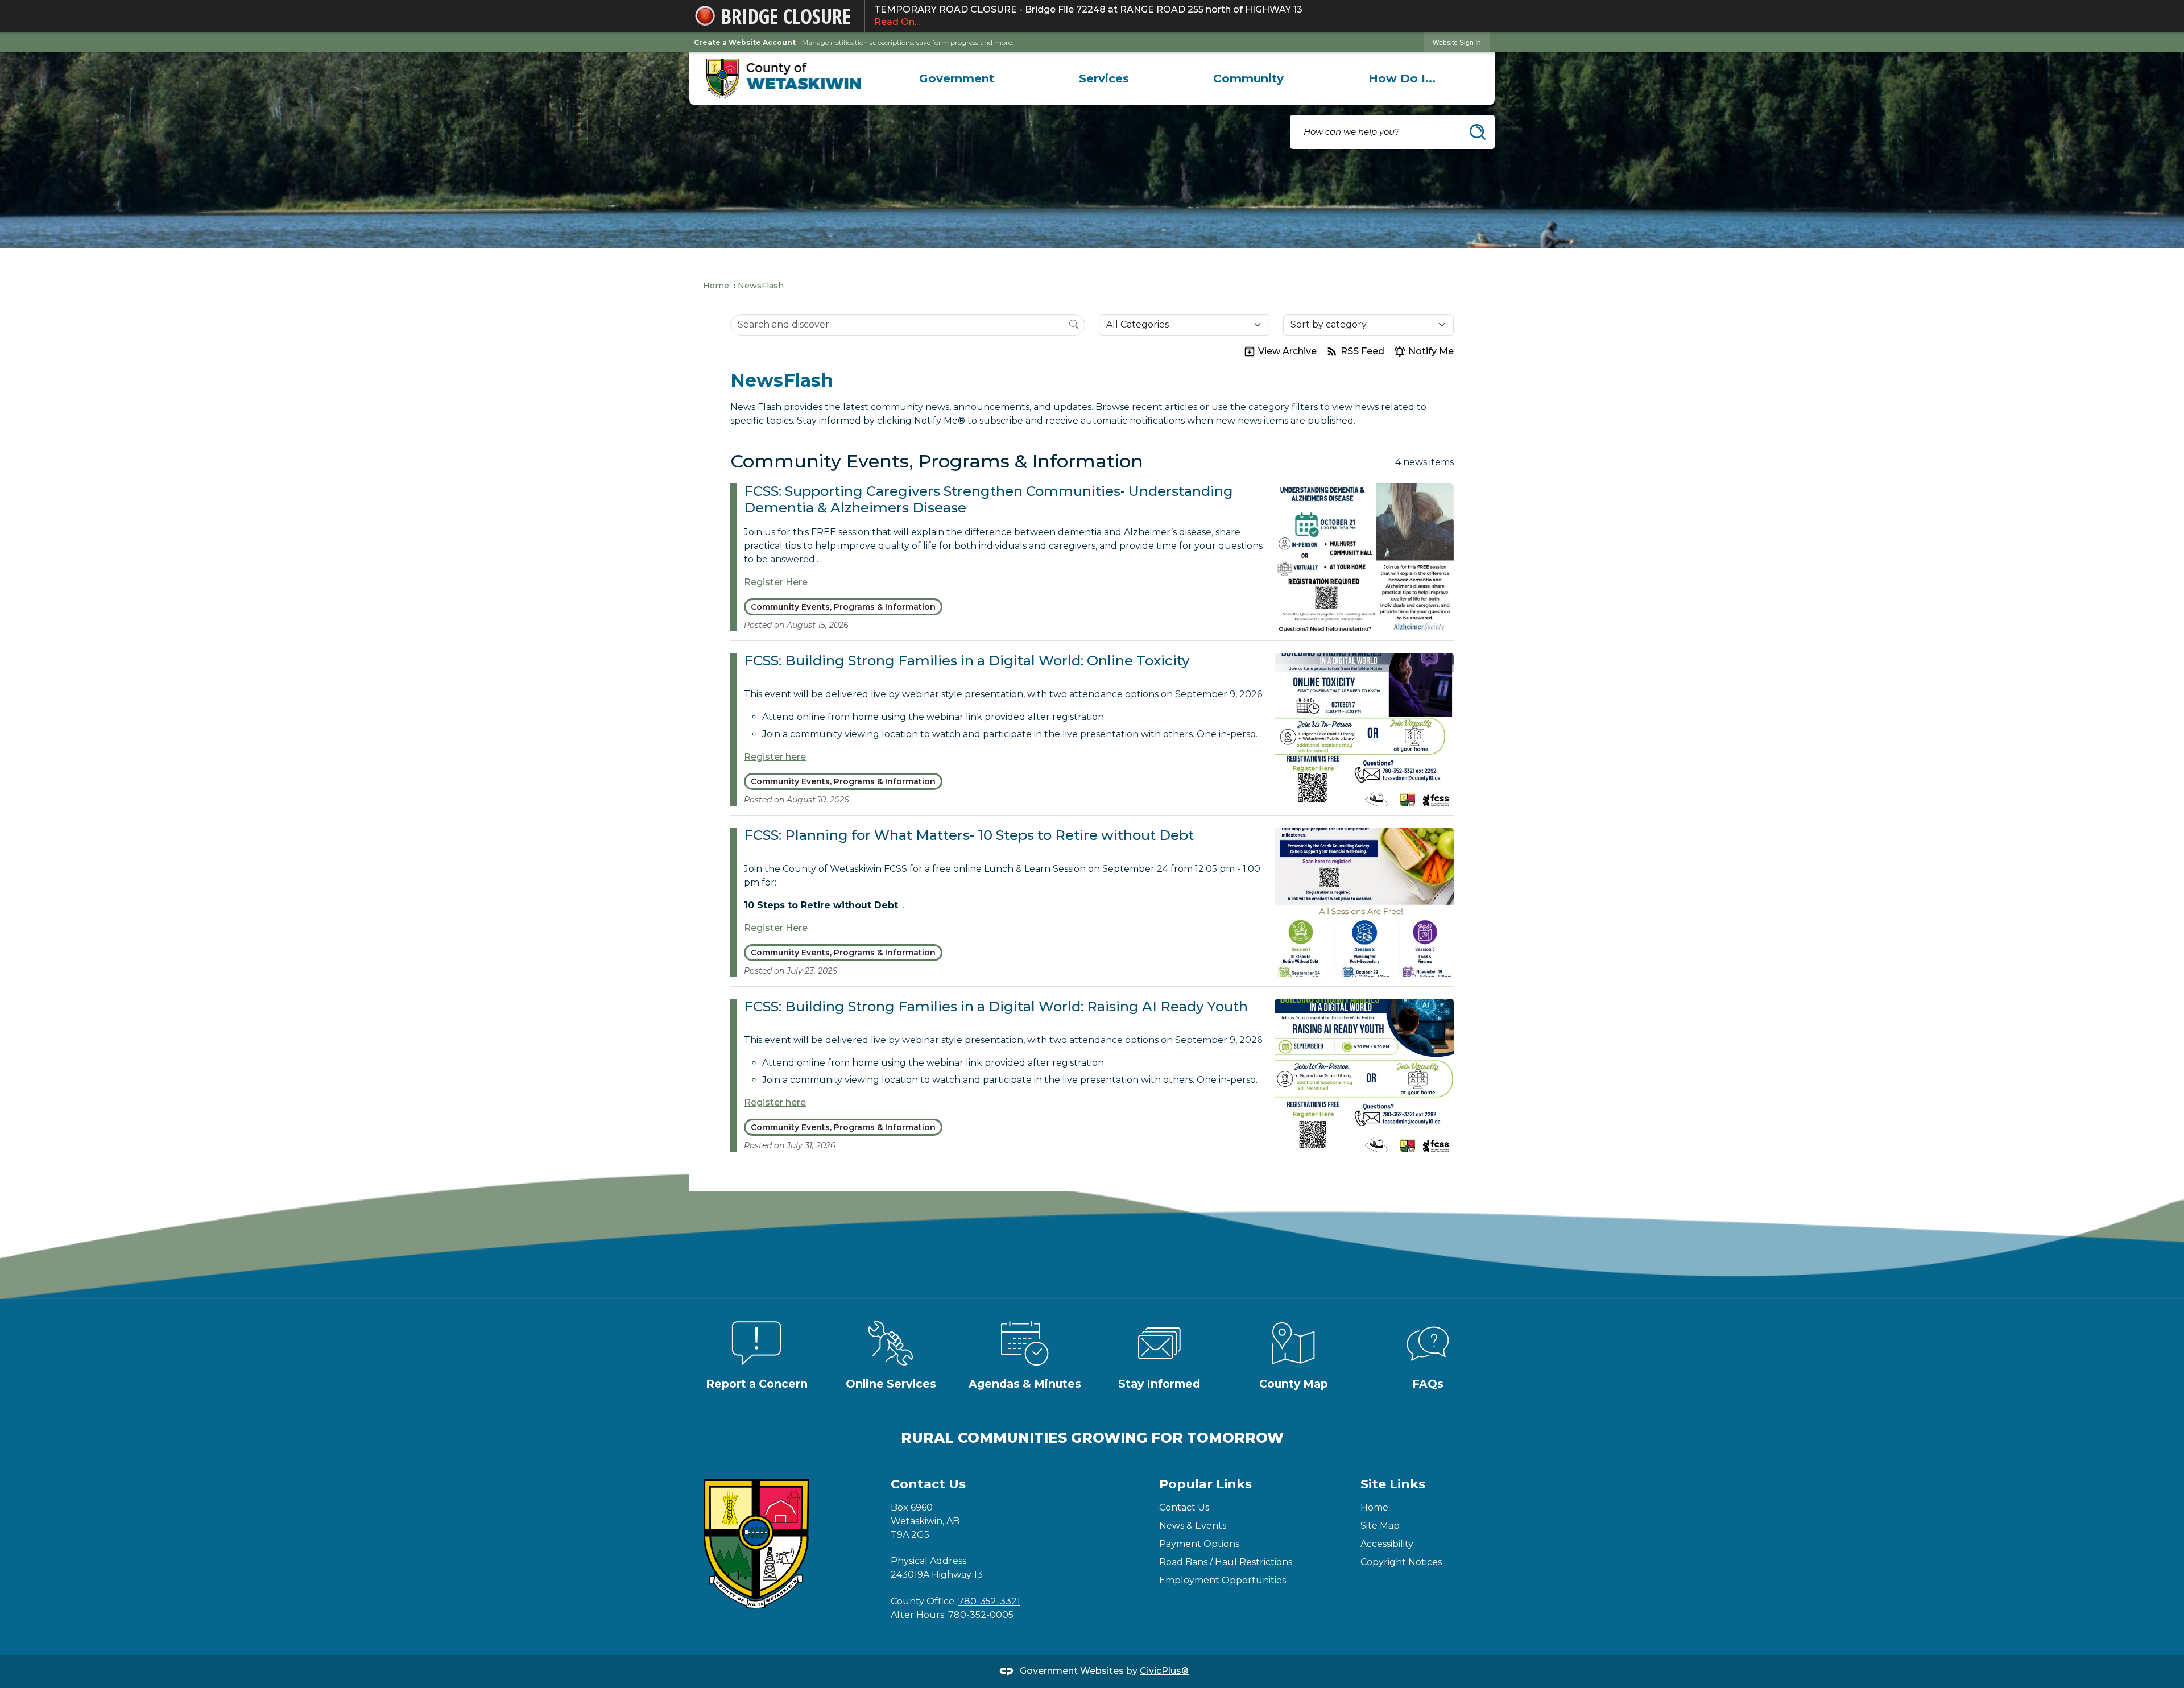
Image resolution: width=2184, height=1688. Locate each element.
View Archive (1287, 351)
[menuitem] (957, 78)
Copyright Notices (1401, 1562)
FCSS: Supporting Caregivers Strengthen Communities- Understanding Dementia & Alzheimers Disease (988, 499)
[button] (1478, 132)
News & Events (1193, 1526)
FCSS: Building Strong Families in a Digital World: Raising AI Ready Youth (996, 1006)
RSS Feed (1362, 351)
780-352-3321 (989, 1601)
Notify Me (1431, 351)
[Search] (1074, 324)
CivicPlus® (1164, 1671)
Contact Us (1184, 1507)
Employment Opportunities (1223, 1580)
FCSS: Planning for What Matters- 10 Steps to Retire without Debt (969, 835)
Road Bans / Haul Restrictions (1226, 1562)
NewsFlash (761, 286)
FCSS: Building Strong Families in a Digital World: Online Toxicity (967, 661)
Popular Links (1205, 1484)
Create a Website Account (745, 42)
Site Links (1393, 1484)
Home (716, 286)
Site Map (1380, 1526)
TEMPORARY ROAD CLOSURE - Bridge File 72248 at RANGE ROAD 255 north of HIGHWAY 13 (1088, 16)
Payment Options (1199, 1544)
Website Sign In (1457, 43)
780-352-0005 (981, 1615)
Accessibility (1387, 1544)
